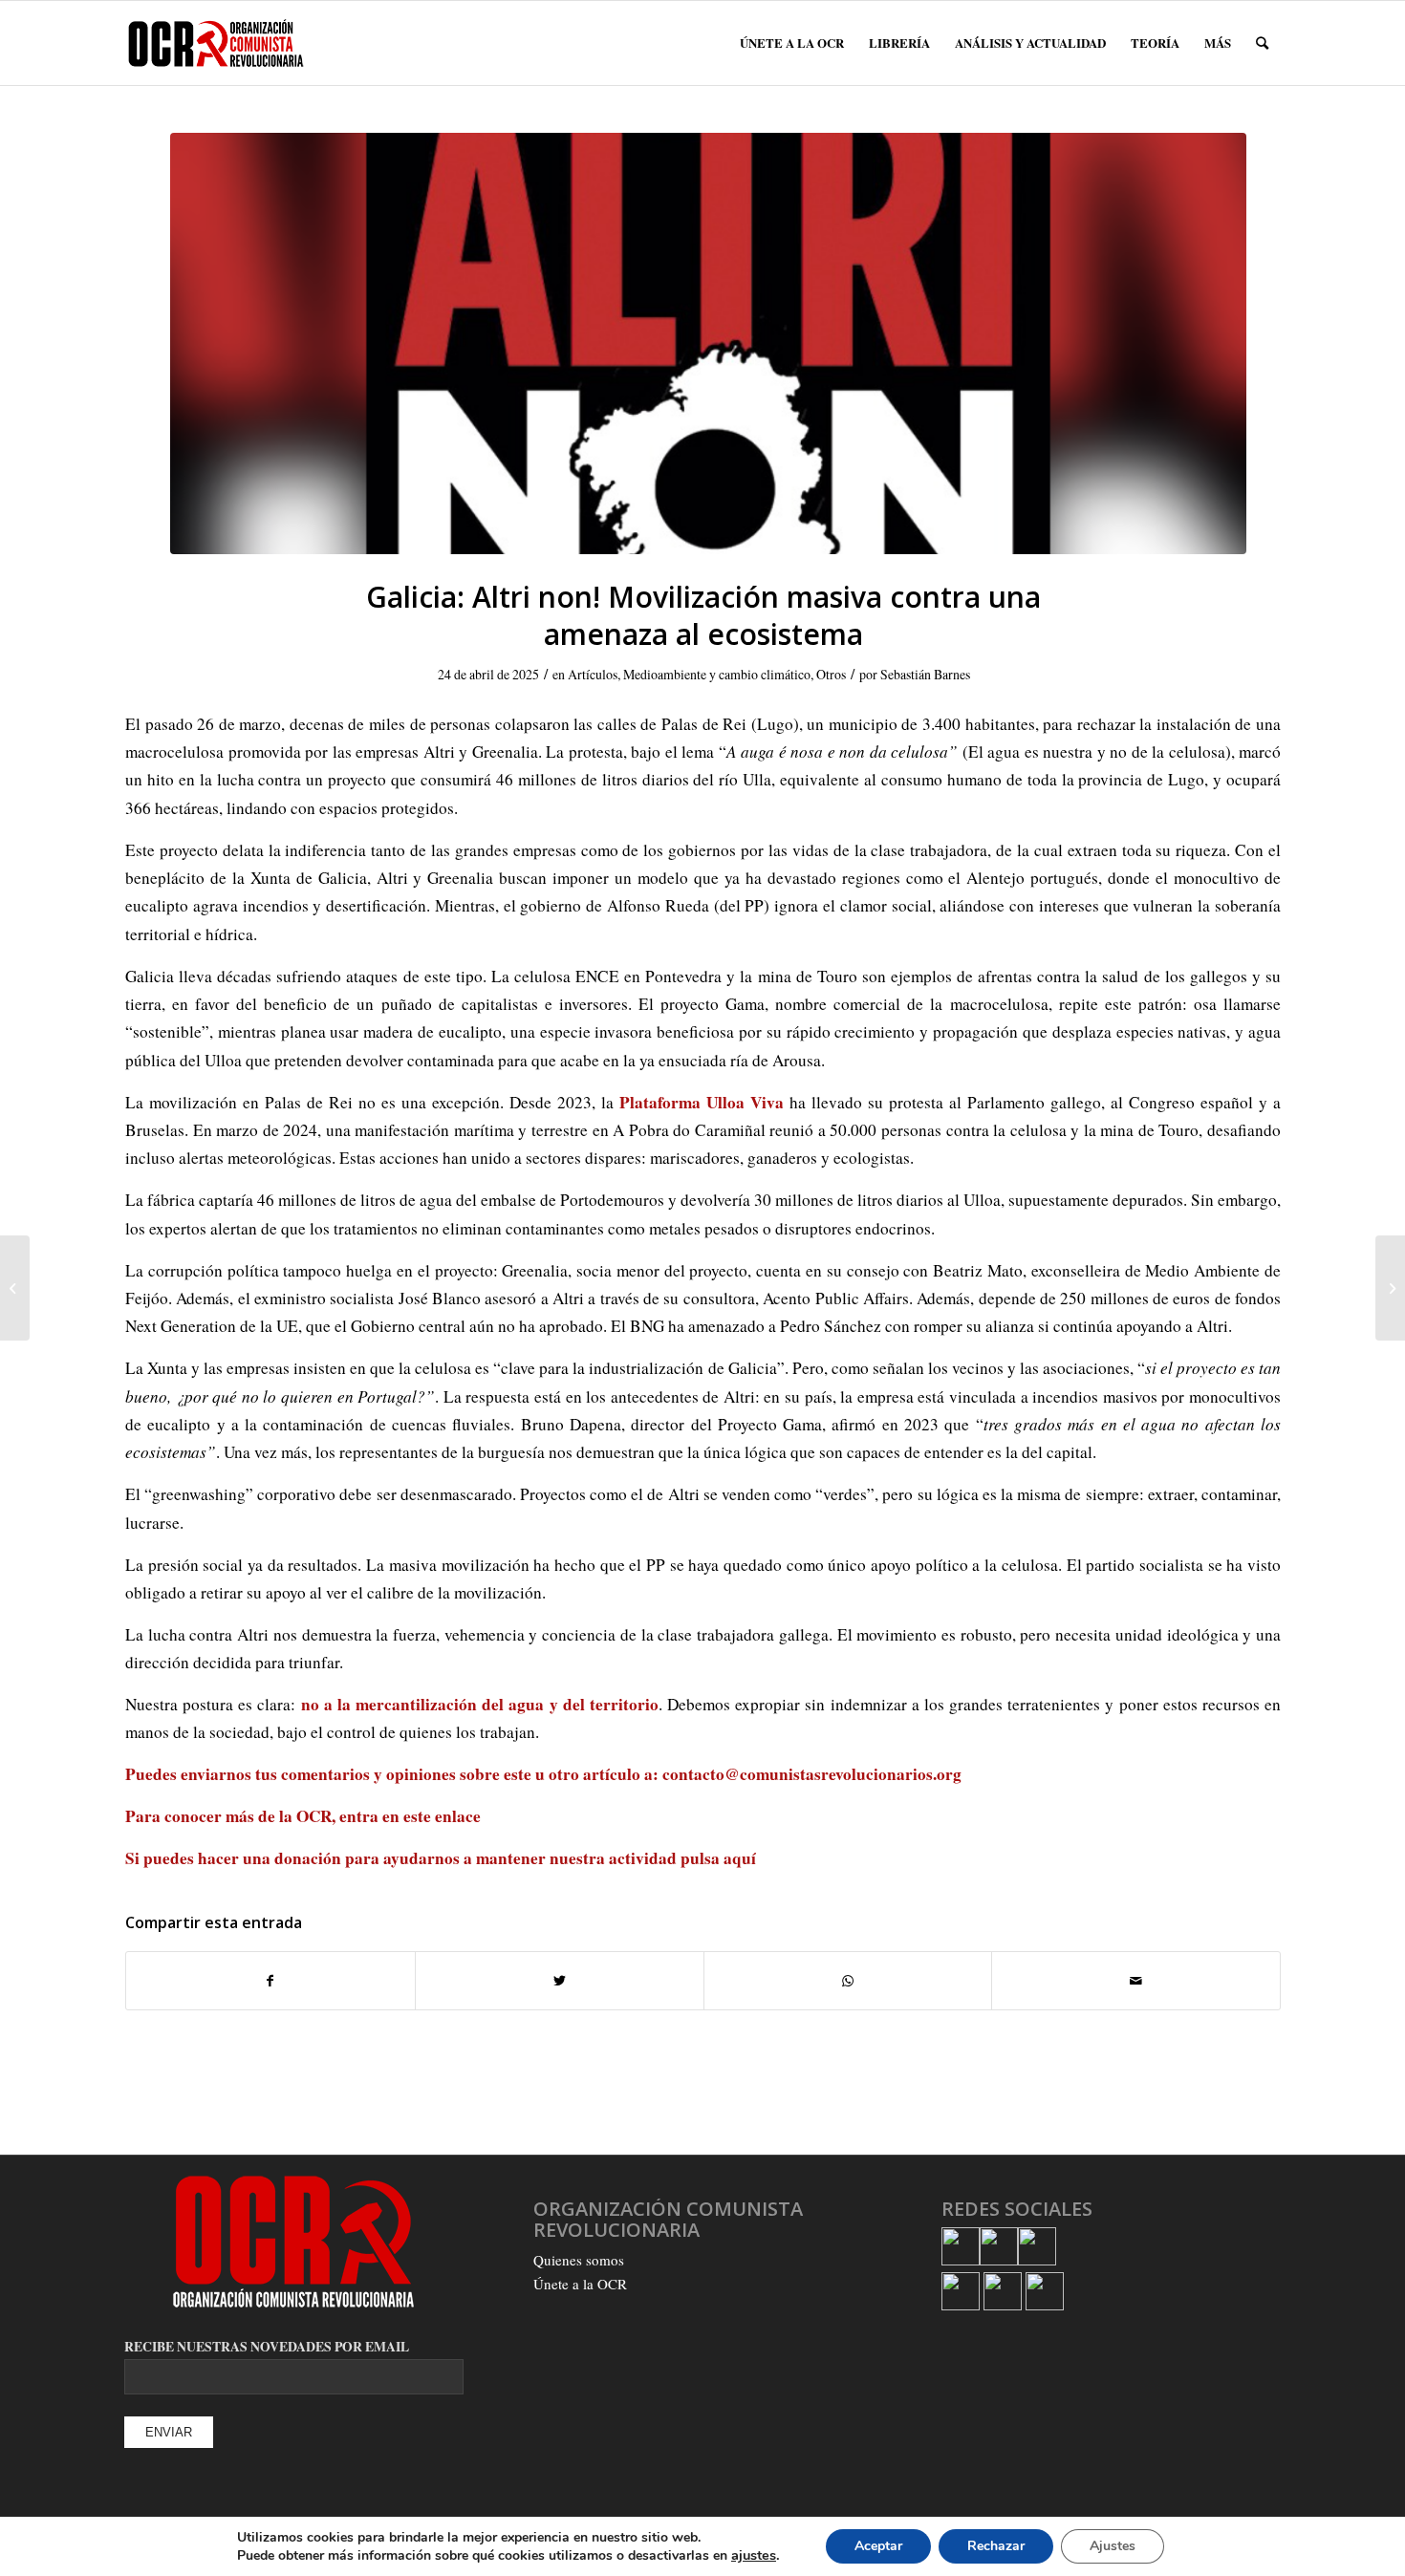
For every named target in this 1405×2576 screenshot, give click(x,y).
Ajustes (1113, 2546)
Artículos (593, 674)
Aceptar (878, 2546)
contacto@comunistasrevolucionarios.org (812, 1774)
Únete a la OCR (580, 2284)
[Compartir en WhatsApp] (848, 1981)
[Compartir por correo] (1136, 1981)
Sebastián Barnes (925, 674)
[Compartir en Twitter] (560, 1981)
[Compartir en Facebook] (270, 1981)
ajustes (754, 2555)
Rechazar (996, 2546)
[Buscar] (1262, 43)
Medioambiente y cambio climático (717, 674)
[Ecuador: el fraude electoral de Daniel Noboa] (15, 1288)
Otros (831, 674)
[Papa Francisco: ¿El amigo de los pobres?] (1390, 1288)
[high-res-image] (708, 343)
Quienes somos (579, 2260)
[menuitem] (792, 43)
